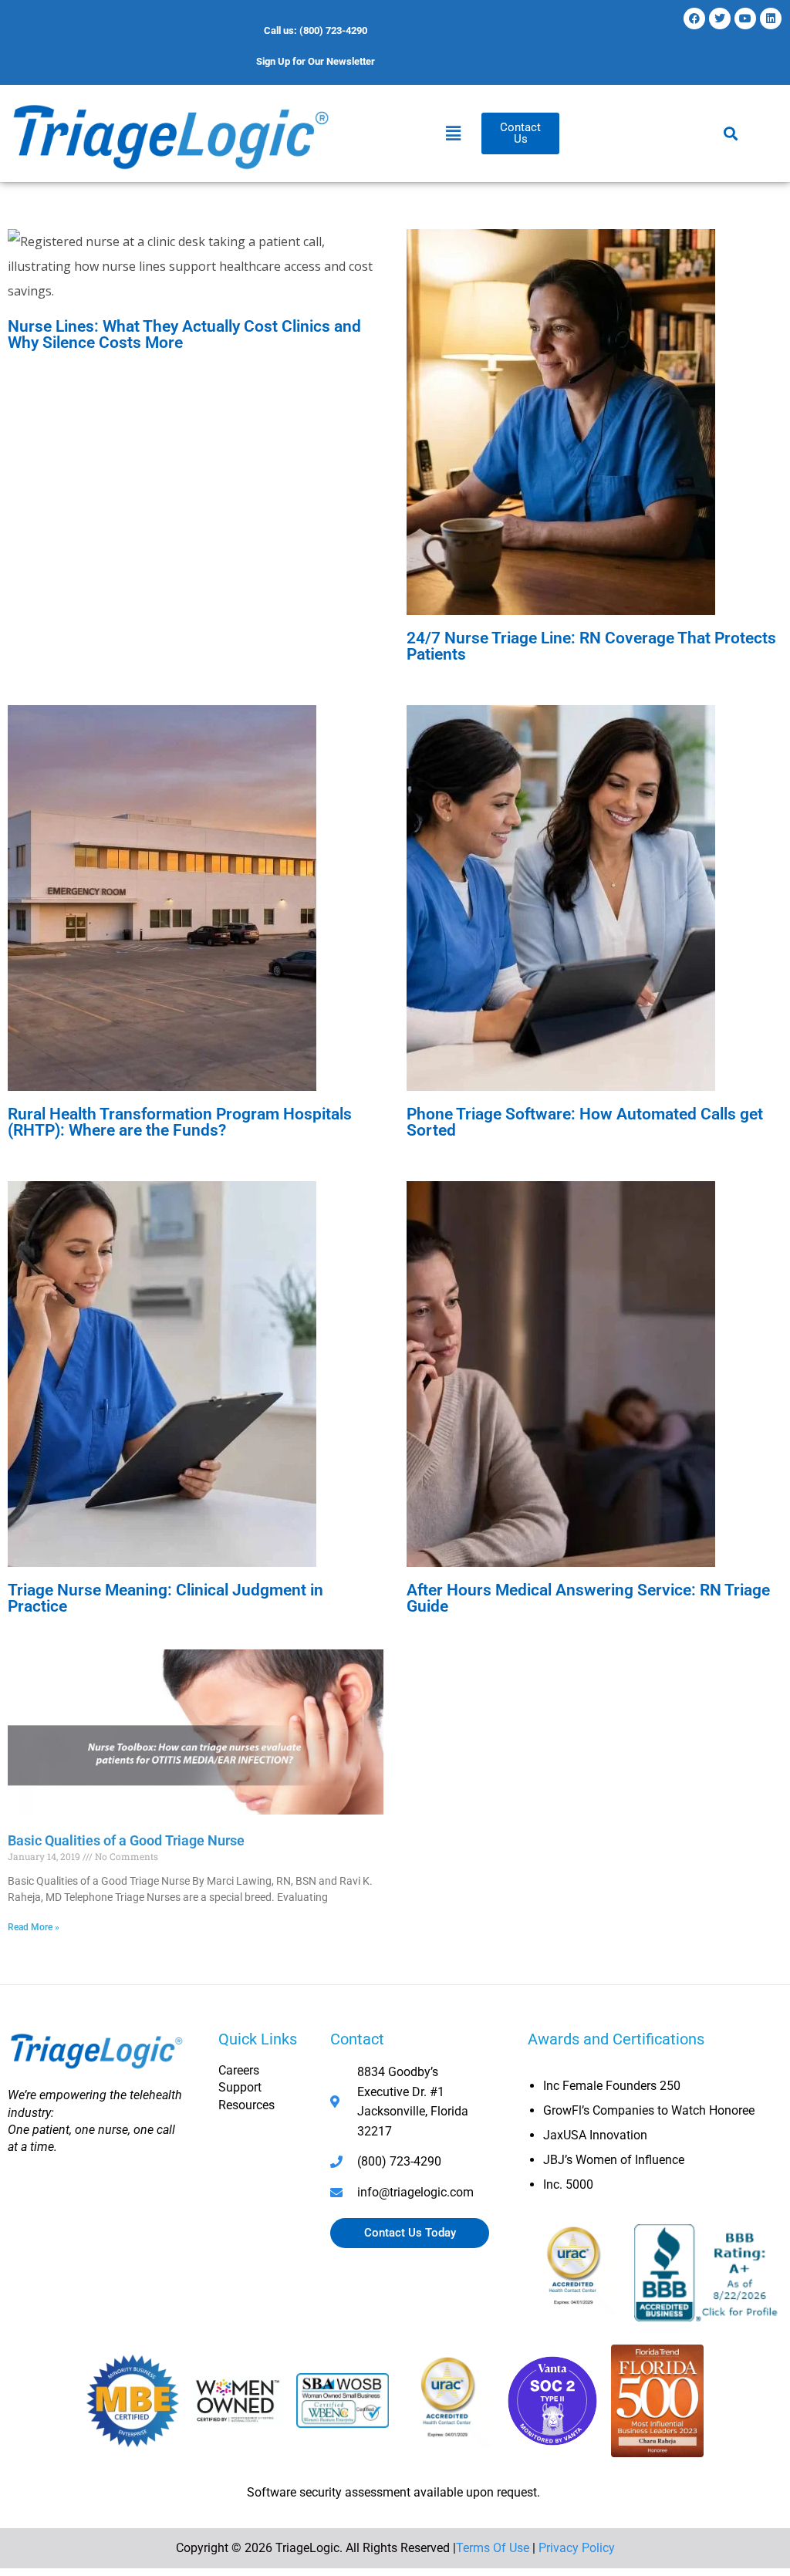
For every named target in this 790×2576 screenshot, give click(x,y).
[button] (453, 133)
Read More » (34, 1927)
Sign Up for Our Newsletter (316, 61)
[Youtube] (745, 19)
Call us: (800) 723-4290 (316, 30)
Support (240, 2087)
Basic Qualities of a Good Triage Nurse (126, 1840)
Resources (246, 2105)
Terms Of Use (493, 2548)
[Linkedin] (771, 19)
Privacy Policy (577, 2548)
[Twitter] (720, 19)
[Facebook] (694, 19)
